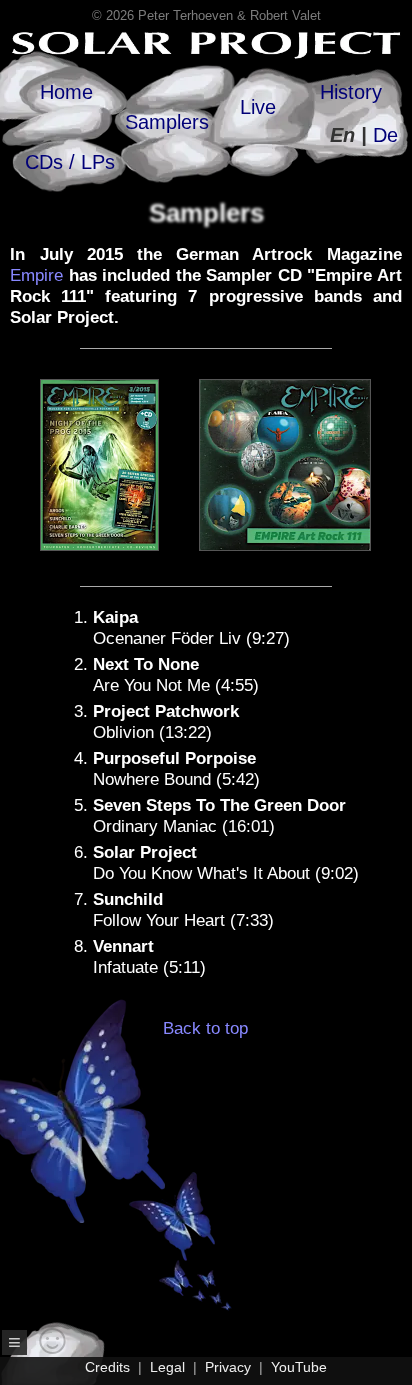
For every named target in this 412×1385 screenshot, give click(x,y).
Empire (36, 275)
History (351, 92)
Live (258, 107)
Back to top (205, 1028)
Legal (167, 1367)
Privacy (228, 1367)
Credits (107, 1367)
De (385, 135)
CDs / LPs (70, 162)
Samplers (167, 122)
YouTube (299, 1367)
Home (66, 92)
